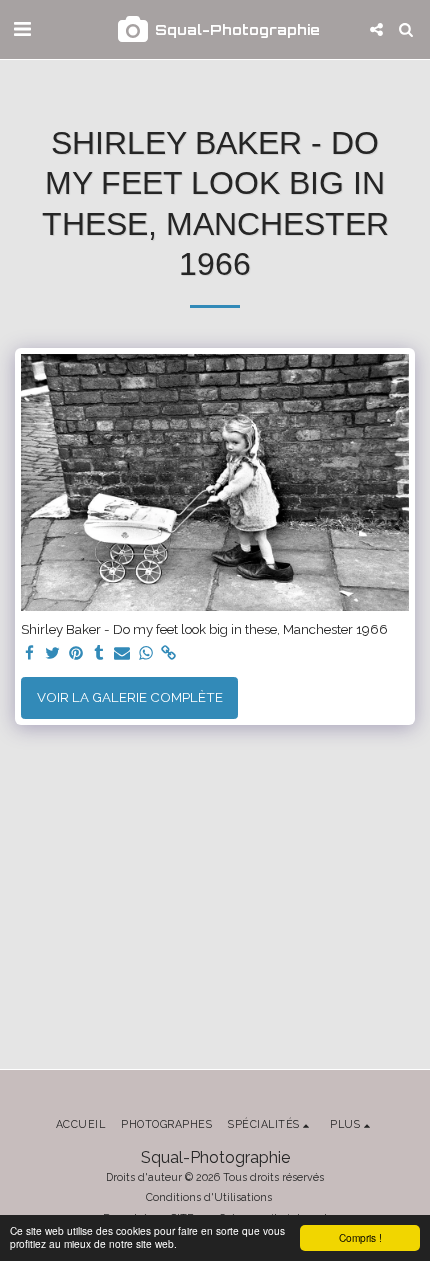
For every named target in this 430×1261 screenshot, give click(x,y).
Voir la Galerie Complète (130, 697)
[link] (169, 654)
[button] (22, 29)
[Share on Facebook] (29, 654)
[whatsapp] (145, 654)
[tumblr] (99, 654)
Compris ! (360, 1237)
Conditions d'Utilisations (209, 1197)
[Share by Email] (122, 654)
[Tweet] (52, 654)
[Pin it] (76, 654)
